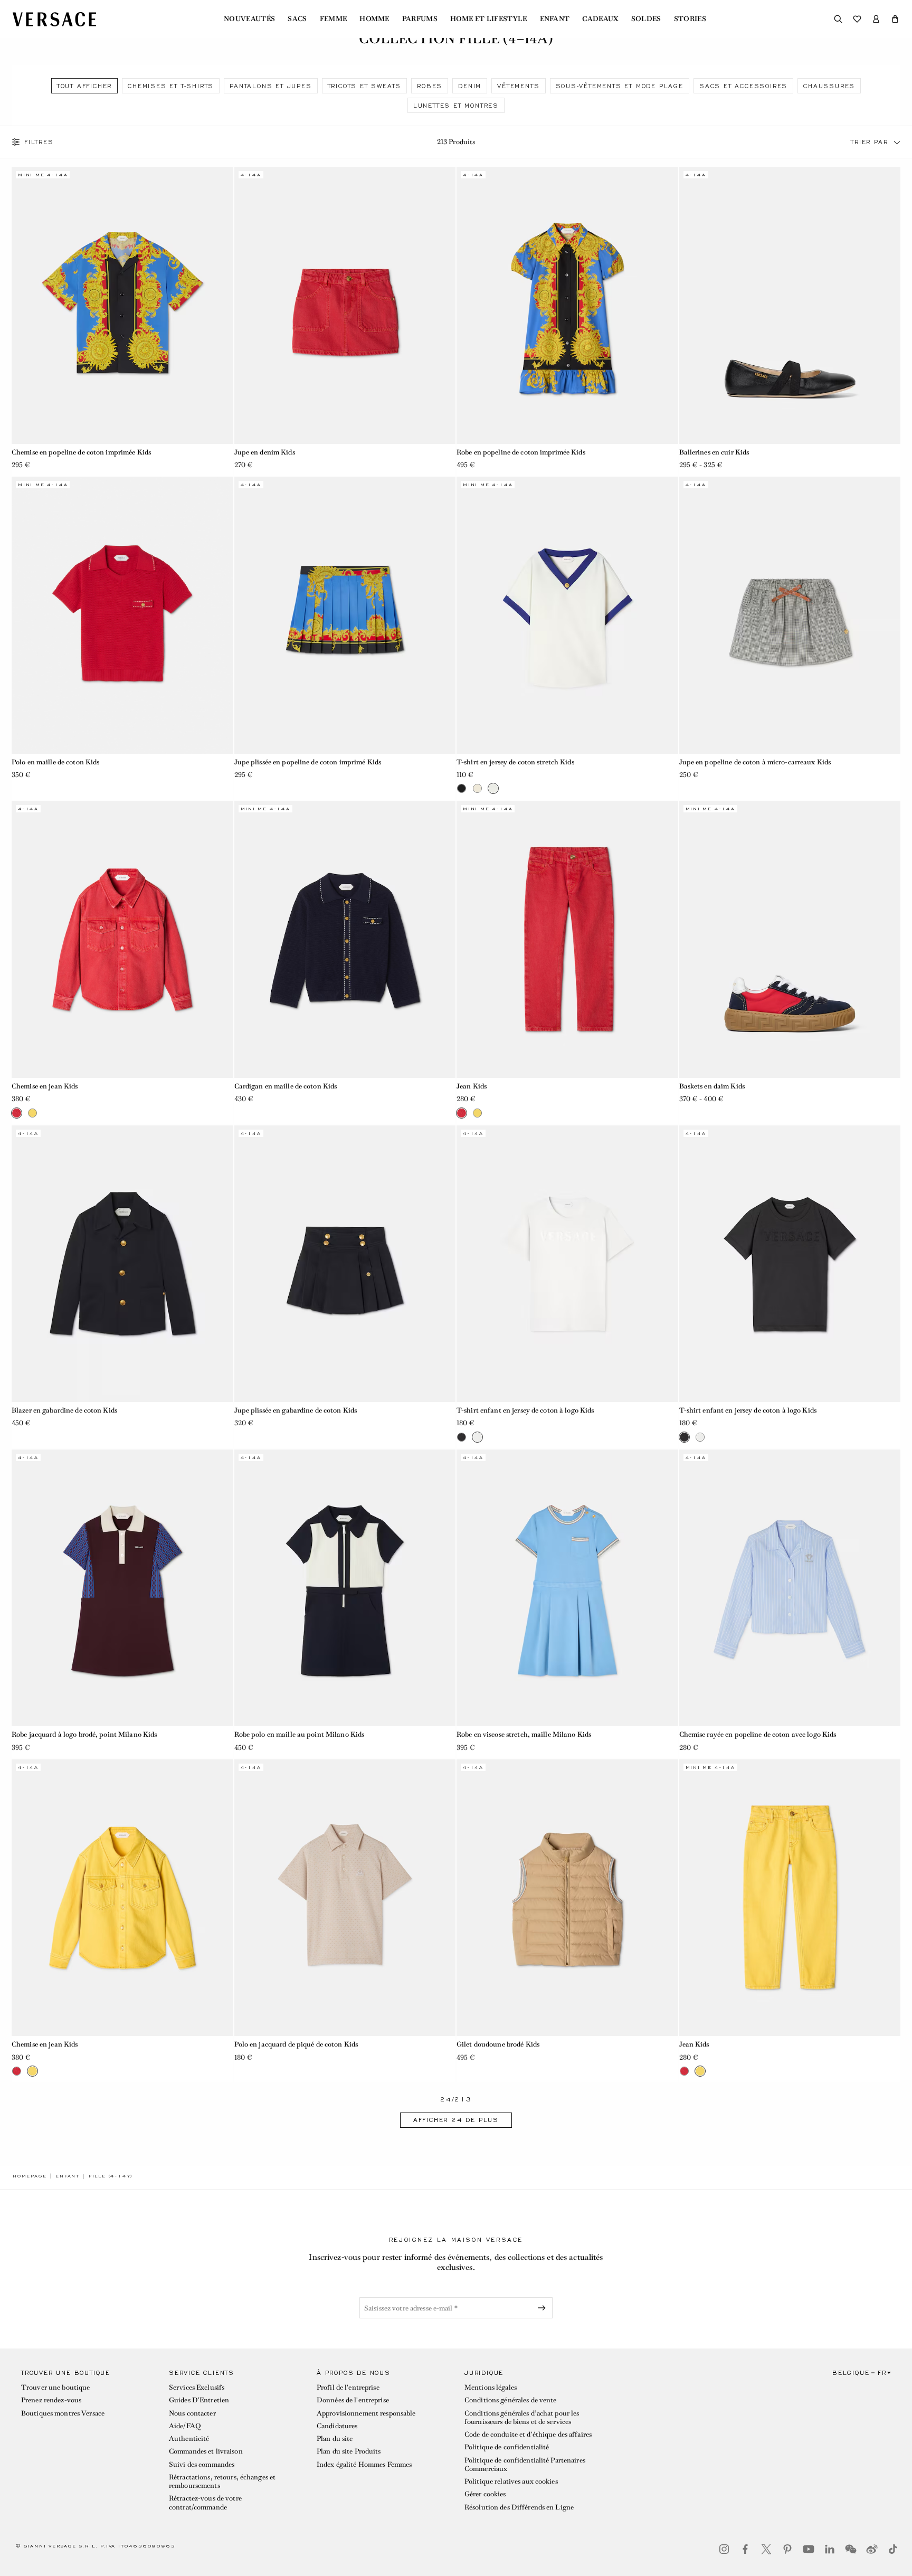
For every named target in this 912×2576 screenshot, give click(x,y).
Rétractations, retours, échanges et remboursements (222, 2481)
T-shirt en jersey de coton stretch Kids (515, 762)
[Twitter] (766, 2549)
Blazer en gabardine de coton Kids (64, 1410)
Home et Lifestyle (488, 19)
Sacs (297, 19)
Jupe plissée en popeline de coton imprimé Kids (308, 762)
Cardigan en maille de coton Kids (286, 1086)
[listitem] (84, 86)
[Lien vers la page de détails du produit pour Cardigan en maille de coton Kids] (345, 939)
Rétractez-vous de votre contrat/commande (205, 2502)
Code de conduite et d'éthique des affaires (528, 2434)
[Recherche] (838, 19)
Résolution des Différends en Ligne (519, 2507)
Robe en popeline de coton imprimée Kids (521, 452)
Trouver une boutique (55, 2387)
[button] (895, 19)
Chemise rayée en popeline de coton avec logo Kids (758, 1734)
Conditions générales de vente (510, 2400)
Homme (374, 19)
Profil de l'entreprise (348, 2387)
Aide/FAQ (185, 2426)
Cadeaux (600, 19)
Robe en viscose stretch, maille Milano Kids (524, 1734)
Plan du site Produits (349, 2451)
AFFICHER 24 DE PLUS (456, 2120)
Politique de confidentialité (507, 2447)
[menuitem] (249, 19)
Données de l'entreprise (353, 2400)
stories (690, 19)
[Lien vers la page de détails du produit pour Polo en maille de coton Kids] (122, 615)
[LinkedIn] (830, 2549)
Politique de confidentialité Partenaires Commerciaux (525, 2464)
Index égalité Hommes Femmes (364, 2464)
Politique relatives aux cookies (511, 2481)
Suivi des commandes (202, 2464)
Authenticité (189, 2438)
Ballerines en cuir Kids (714, 452)
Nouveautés (249, 19)
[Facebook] (745, 2549)
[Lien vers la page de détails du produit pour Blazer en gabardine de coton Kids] (122, 1264)
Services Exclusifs (197, 2387)
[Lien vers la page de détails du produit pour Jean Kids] (567, 939)
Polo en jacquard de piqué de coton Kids (296, 2044)
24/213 (456, 2100)
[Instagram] (724, 2549)
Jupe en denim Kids (265, 452)
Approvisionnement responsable (366, 2413)
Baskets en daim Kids (712, 1086)
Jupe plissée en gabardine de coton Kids (296, 1410)
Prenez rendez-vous (51, 2400)
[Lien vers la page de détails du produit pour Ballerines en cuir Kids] (790, 305)
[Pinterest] (787, 2549)
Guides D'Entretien (199, 2400)
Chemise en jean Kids (45, 1086)
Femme (334, 19)
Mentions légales (491, 2387)
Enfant (555, 19)
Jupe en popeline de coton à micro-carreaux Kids (755, 762)
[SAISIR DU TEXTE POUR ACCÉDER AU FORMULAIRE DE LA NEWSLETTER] (544, 2308)
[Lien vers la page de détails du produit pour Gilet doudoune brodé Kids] (567, 1898)
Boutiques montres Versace (63, 2413)
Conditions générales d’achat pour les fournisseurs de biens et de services (522, 2417)
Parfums (420, 19)
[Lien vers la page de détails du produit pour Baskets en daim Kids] (790, 939)
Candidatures (337, 2426)
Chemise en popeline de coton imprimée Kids (81, 452)
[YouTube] (809, 2549)
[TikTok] (893, 2549)
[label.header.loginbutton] (876, 19)
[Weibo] (872, 2549)
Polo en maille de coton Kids (55, 762)
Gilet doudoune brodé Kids (498, 2044)
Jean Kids (472, 1086)
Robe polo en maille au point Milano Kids (300, 1734)
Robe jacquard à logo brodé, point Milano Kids (84, 1734)
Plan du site (335, 2438)
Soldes (646, 19)
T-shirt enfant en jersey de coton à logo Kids (525, 1410)
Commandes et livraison (206, 2451)
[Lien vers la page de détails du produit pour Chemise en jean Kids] (122, 939)
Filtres (39, 142)
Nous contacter (192, 2413)
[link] (30, 2176)
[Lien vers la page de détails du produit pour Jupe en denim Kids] (345, 305)
